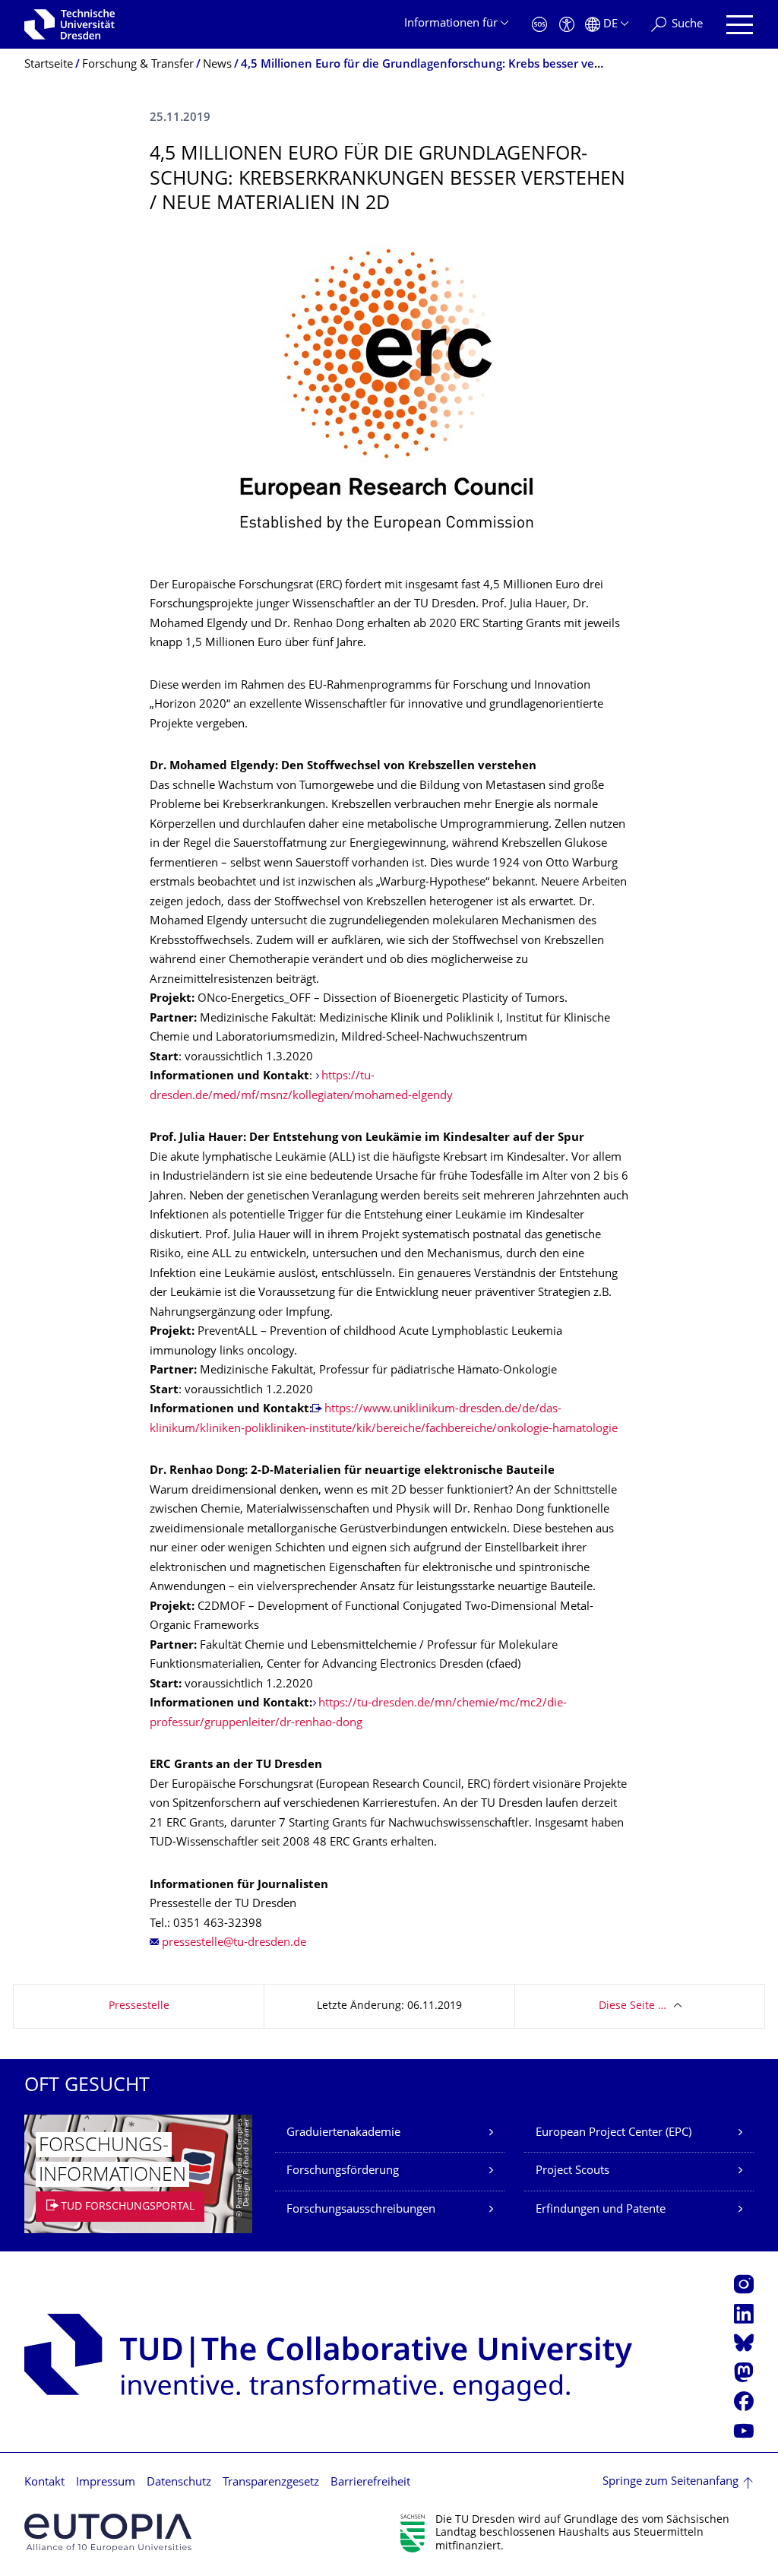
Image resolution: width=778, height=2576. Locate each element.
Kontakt (44, 2483)
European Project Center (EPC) (614, 2133)
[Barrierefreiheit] (567, 25)
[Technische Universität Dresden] (70, 24)
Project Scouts (572, 2171)
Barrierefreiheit (370, 2483)
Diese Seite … (633, 2006)
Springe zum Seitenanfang (670, 2482)
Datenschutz (179, 2483)
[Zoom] (389, 393)
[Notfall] (539, 25)
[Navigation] (740, 25)
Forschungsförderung (343, 2171)
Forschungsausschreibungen (361, 2210)
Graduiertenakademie (343, 2133)
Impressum (106, 2483)
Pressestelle (139, 2006)
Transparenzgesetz (271, 2483)
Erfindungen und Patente (601, 2210)
